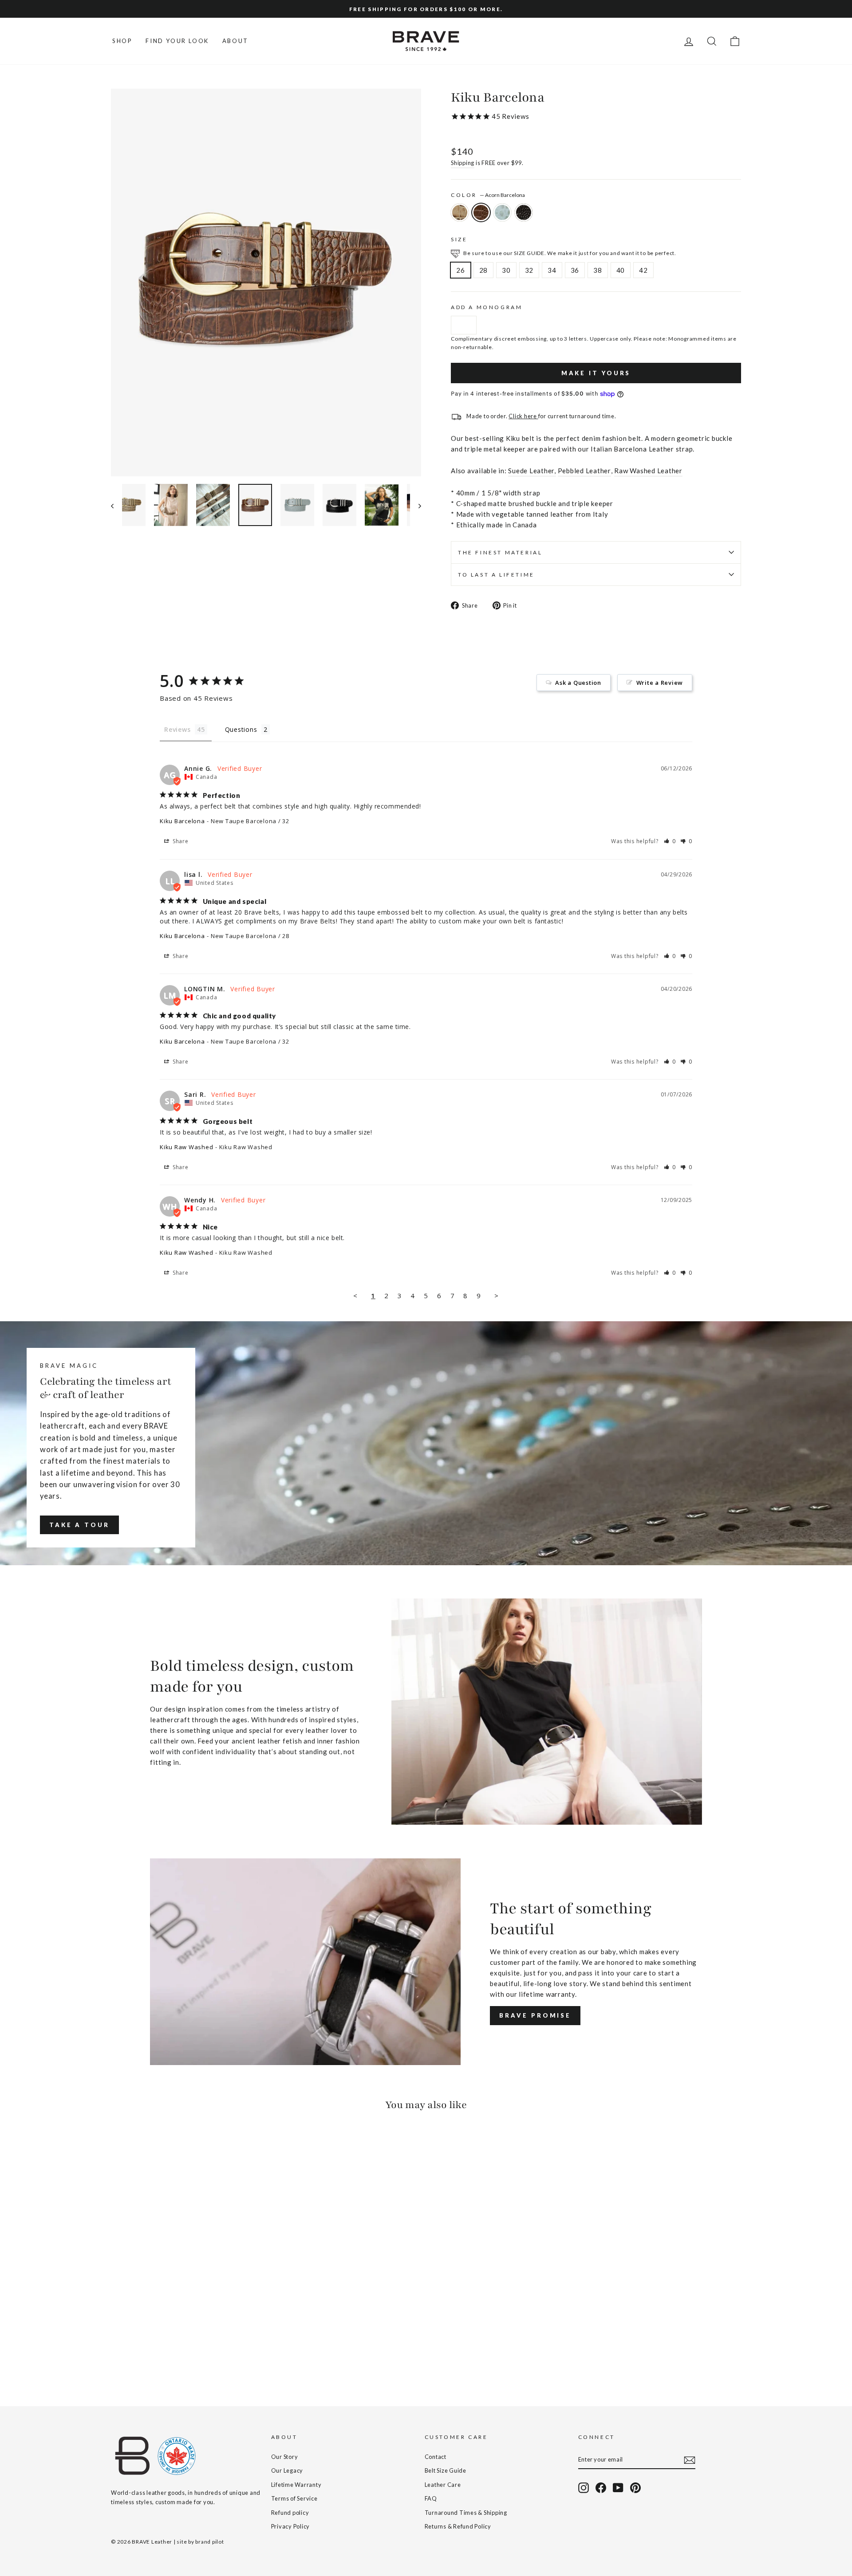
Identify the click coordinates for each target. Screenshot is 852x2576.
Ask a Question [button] (578, 683)
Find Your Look (177, 41)
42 (643, 270)
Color (488, 195)
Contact (436, 2457)
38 (598, 270)
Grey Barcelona (502, 212)
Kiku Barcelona (182, 821)
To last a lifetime (496, 575)
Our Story (285, 2457)
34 (552, 270)
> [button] (497, 1296)
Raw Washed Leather (648, 471)
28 (484, 270)
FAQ (431, 2498)
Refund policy (290, 2513)
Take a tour (79, 1525)
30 (506, 270)
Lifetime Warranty (296, 2485)
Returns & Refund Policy (458, 2526)
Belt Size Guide (446, 2470)
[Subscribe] (690, 2460)
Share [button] (180, 841)
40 (621, 270)
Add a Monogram (487, 307)
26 (461, 270)
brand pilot (209, 2542)
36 (575, 270)
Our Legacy (287, 2470)
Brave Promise (535, 2015)
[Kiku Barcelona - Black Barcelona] (153, 2354)
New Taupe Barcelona (460, 212)
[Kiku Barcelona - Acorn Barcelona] (129, 2354)
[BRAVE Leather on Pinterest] (635, 2488)
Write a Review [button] (660, 683)
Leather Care (443, 2485)
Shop (122, 41)
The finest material (500, 552)
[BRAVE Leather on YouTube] (618, 2488)
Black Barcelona (524, 212)
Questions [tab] (241, 729)
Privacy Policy (291, 2526)
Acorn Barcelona (481, 212)
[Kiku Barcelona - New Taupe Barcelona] (117, 2354)
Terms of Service (294, 2498)
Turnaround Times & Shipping (466, 2513)
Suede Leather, (532, 471)
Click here (523, 416)
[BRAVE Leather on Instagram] (584, 2488)
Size (459, 239)
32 (529, 270)
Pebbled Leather (584, 471)
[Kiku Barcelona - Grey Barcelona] (141, 2354)
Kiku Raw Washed (186, 1147)
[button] (670, 841)
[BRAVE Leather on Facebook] (601, 2488)
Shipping (463, 163)
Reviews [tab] (177, 729)
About (235, 41)
